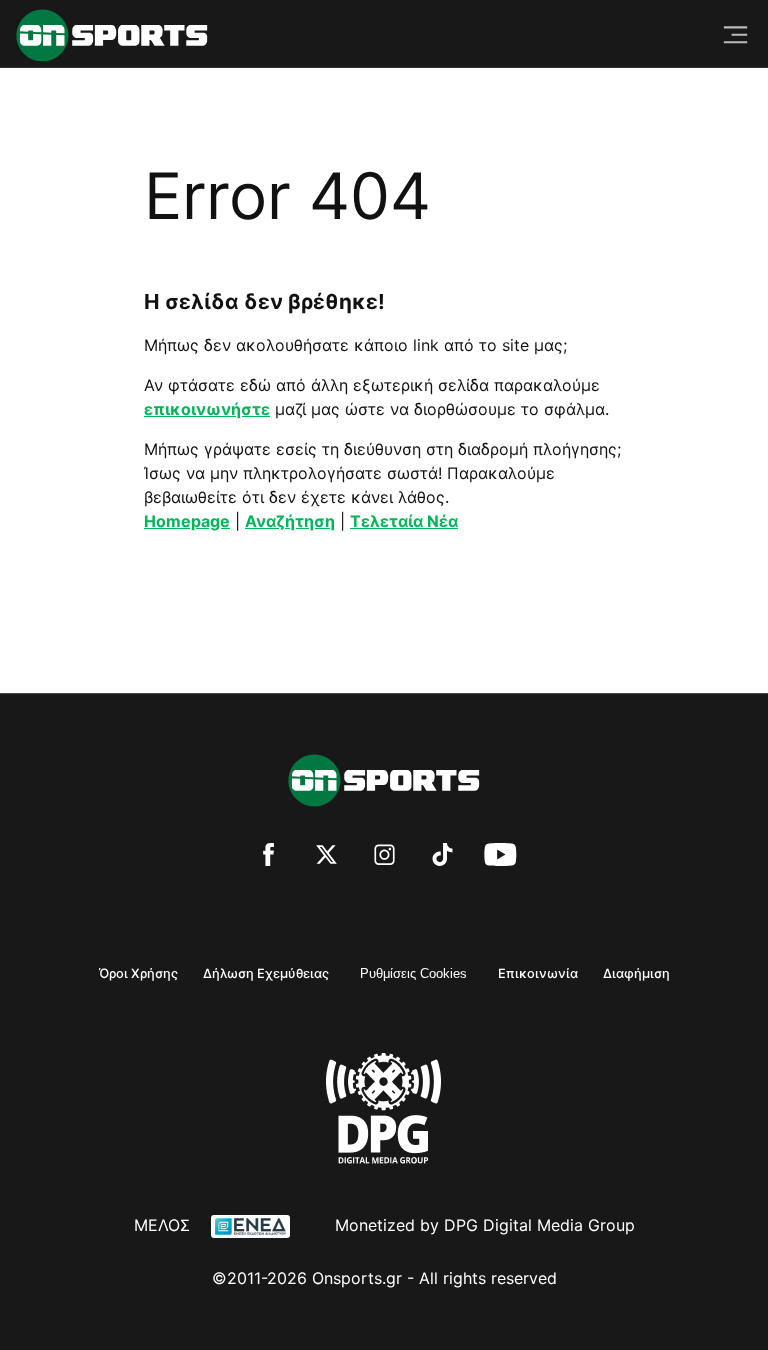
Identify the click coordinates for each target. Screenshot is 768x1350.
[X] (326, 857)
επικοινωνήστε (207, 409)
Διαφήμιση (636, 973)
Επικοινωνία (538, 973)
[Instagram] (384, 857)
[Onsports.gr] (112, 35)
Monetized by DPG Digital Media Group (485, 1225)
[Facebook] (268, 857)
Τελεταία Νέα (404, 521)
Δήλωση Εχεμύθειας (266, 973)
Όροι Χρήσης (138, 973)
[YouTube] (500, 857)
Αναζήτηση (290, 521)
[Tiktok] (442, 857)
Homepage (187, 521)
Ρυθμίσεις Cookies (413, 973)
